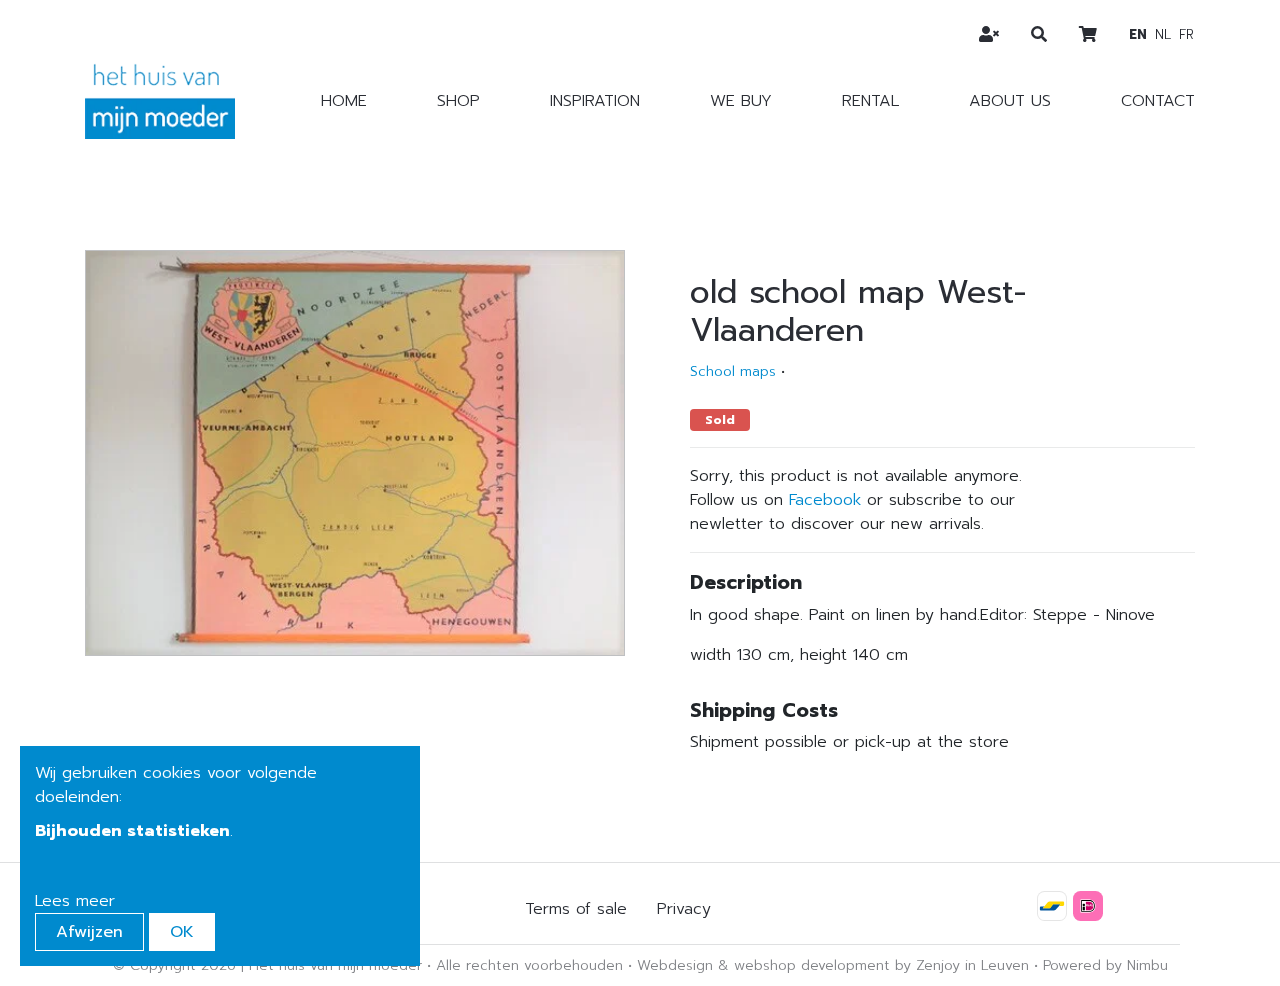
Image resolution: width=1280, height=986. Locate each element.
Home (344, 101)
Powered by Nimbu (1105, 965)
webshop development (812, 965)
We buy (741, 101)
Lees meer (75, 901)
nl (1163, 34)
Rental (870, 101)
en (1138, 34)
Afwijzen (89, 932)
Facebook (825, 500)
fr (1186, 34)
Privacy (684, 909)
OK (182, 932)
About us (1010, 101)
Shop (458, 101)
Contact (1158, 101)
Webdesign (675, 965)
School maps (733, 371)
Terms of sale (576, 909)
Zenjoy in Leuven (972, 965)
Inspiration (595, 101)
